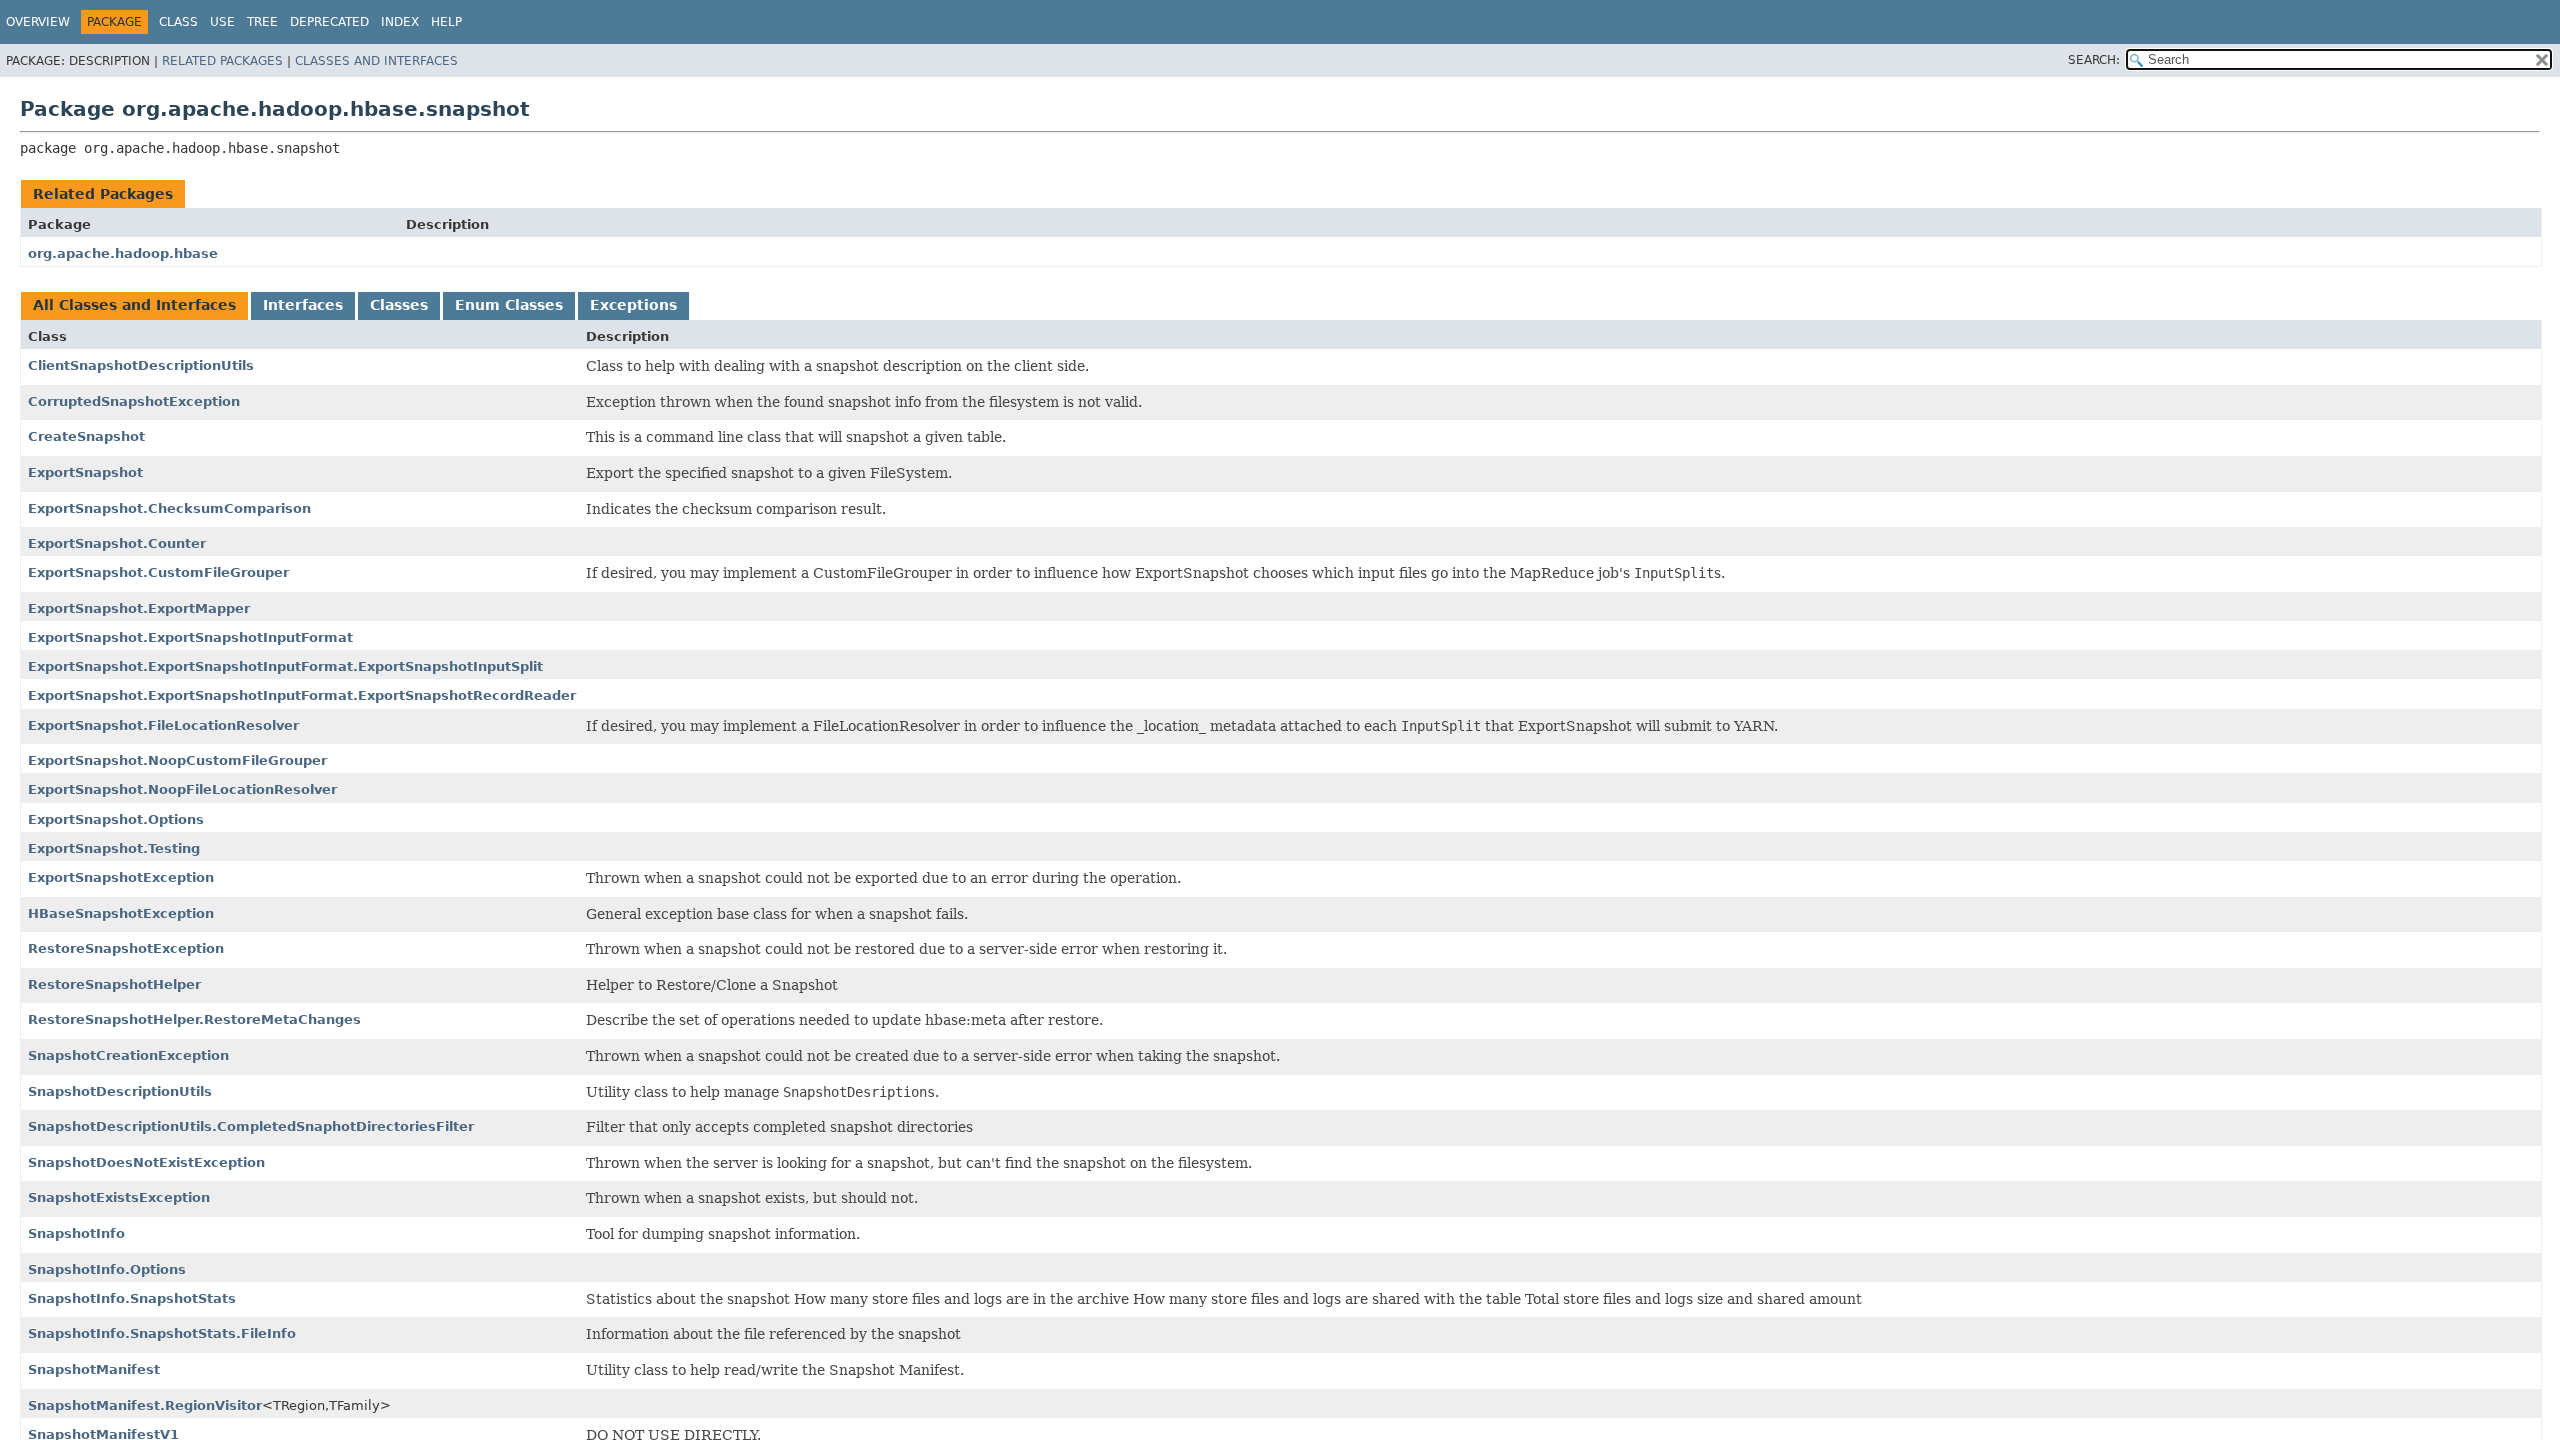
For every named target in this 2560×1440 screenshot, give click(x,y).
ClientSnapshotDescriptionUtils (141, 365)
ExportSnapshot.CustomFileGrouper (158, 572)
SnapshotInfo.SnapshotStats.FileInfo (162, 1333)
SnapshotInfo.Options (107, 1269)
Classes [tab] (399, 305)
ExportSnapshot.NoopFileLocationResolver (182, 789)
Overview (38, 22)
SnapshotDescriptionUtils (120, 1091)
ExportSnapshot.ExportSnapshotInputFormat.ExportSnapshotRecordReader (302, 695)
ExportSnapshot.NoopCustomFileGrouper (177, 760)
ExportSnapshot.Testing (114, 848)
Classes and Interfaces (376, 61)
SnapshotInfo (76, 1233)
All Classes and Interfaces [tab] (134, 305)
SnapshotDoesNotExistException (146, 1162)
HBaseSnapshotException (121, 913)
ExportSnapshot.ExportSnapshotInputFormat (190, 637)
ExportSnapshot (85, 472)
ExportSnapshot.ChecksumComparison (169, 508)
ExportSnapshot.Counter (117, 543)
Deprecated (329, 22)
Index (400, 22)
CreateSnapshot (86, 436)
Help (446, 22)
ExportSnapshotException (121, 877)
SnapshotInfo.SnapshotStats (132, 1298)
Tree (262, 22)
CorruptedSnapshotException (134, 401)
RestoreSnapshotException (126, 948)
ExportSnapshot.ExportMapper (139, 608)
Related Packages (222, 61)
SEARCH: (2094, 60)
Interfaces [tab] (303, 305)
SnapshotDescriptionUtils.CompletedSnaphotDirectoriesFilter (251, 1126)
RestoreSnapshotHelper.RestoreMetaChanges (194, 1019)
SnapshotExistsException (119, 1197)
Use (222, 22)
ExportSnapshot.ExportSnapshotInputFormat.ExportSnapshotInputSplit (285, 666)
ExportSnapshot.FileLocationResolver (163, 725)
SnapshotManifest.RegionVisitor (145, 1405)
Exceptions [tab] (633, 305)
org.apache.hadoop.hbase (123, 253)
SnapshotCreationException (128, 1055)
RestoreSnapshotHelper (114, 984)
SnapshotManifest (94, 1369)
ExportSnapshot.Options (116, 819)
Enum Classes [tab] (509, 305)
